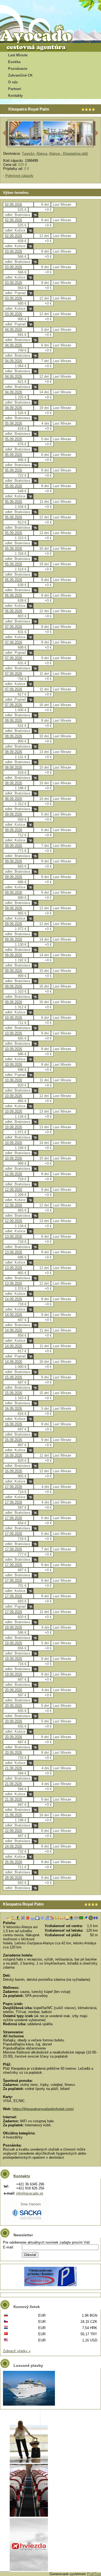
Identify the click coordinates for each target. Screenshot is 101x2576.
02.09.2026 (13, 204)
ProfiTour (94, 2574)
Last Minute (18, 55)
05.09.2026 (13, 423)
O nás (13, 82)
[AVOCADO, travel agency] (40, 34)
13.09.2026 (13, 1237)
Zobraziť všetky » (17, 2351)
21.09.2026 (13, 1768)
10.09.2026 (13, 1018)
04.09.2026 (13, 330)
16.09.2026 (13, 1409)
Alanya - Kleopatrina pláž (69, 154)
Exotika (14, 62)
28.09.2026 (13, 1878)
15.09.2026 (13, 1377)
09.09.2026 (13, 814)
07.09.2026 (13, 627)
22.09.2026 (13, 1831)
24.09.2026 (13, 1846)
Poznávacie (18, 69)
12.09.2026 (13, 1174)
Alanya (42, 154)
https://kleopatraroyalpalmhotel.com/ (43, 2109)
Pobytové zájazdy (19, 176)
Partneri (15, 89)
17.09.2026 (13, 1487)
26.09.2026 (13, 1862)
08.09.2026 (13, 720)
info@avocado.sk (30, 2193)
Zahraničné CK (20, 75)
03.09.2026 (13, 251)
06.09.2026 (13, 580)
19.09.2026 (13, 1627)
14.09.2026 (13, 1299)
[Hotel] (25, 145)
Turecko (28, 154)
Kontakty (15, 96)
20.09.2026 (13, 1690)
